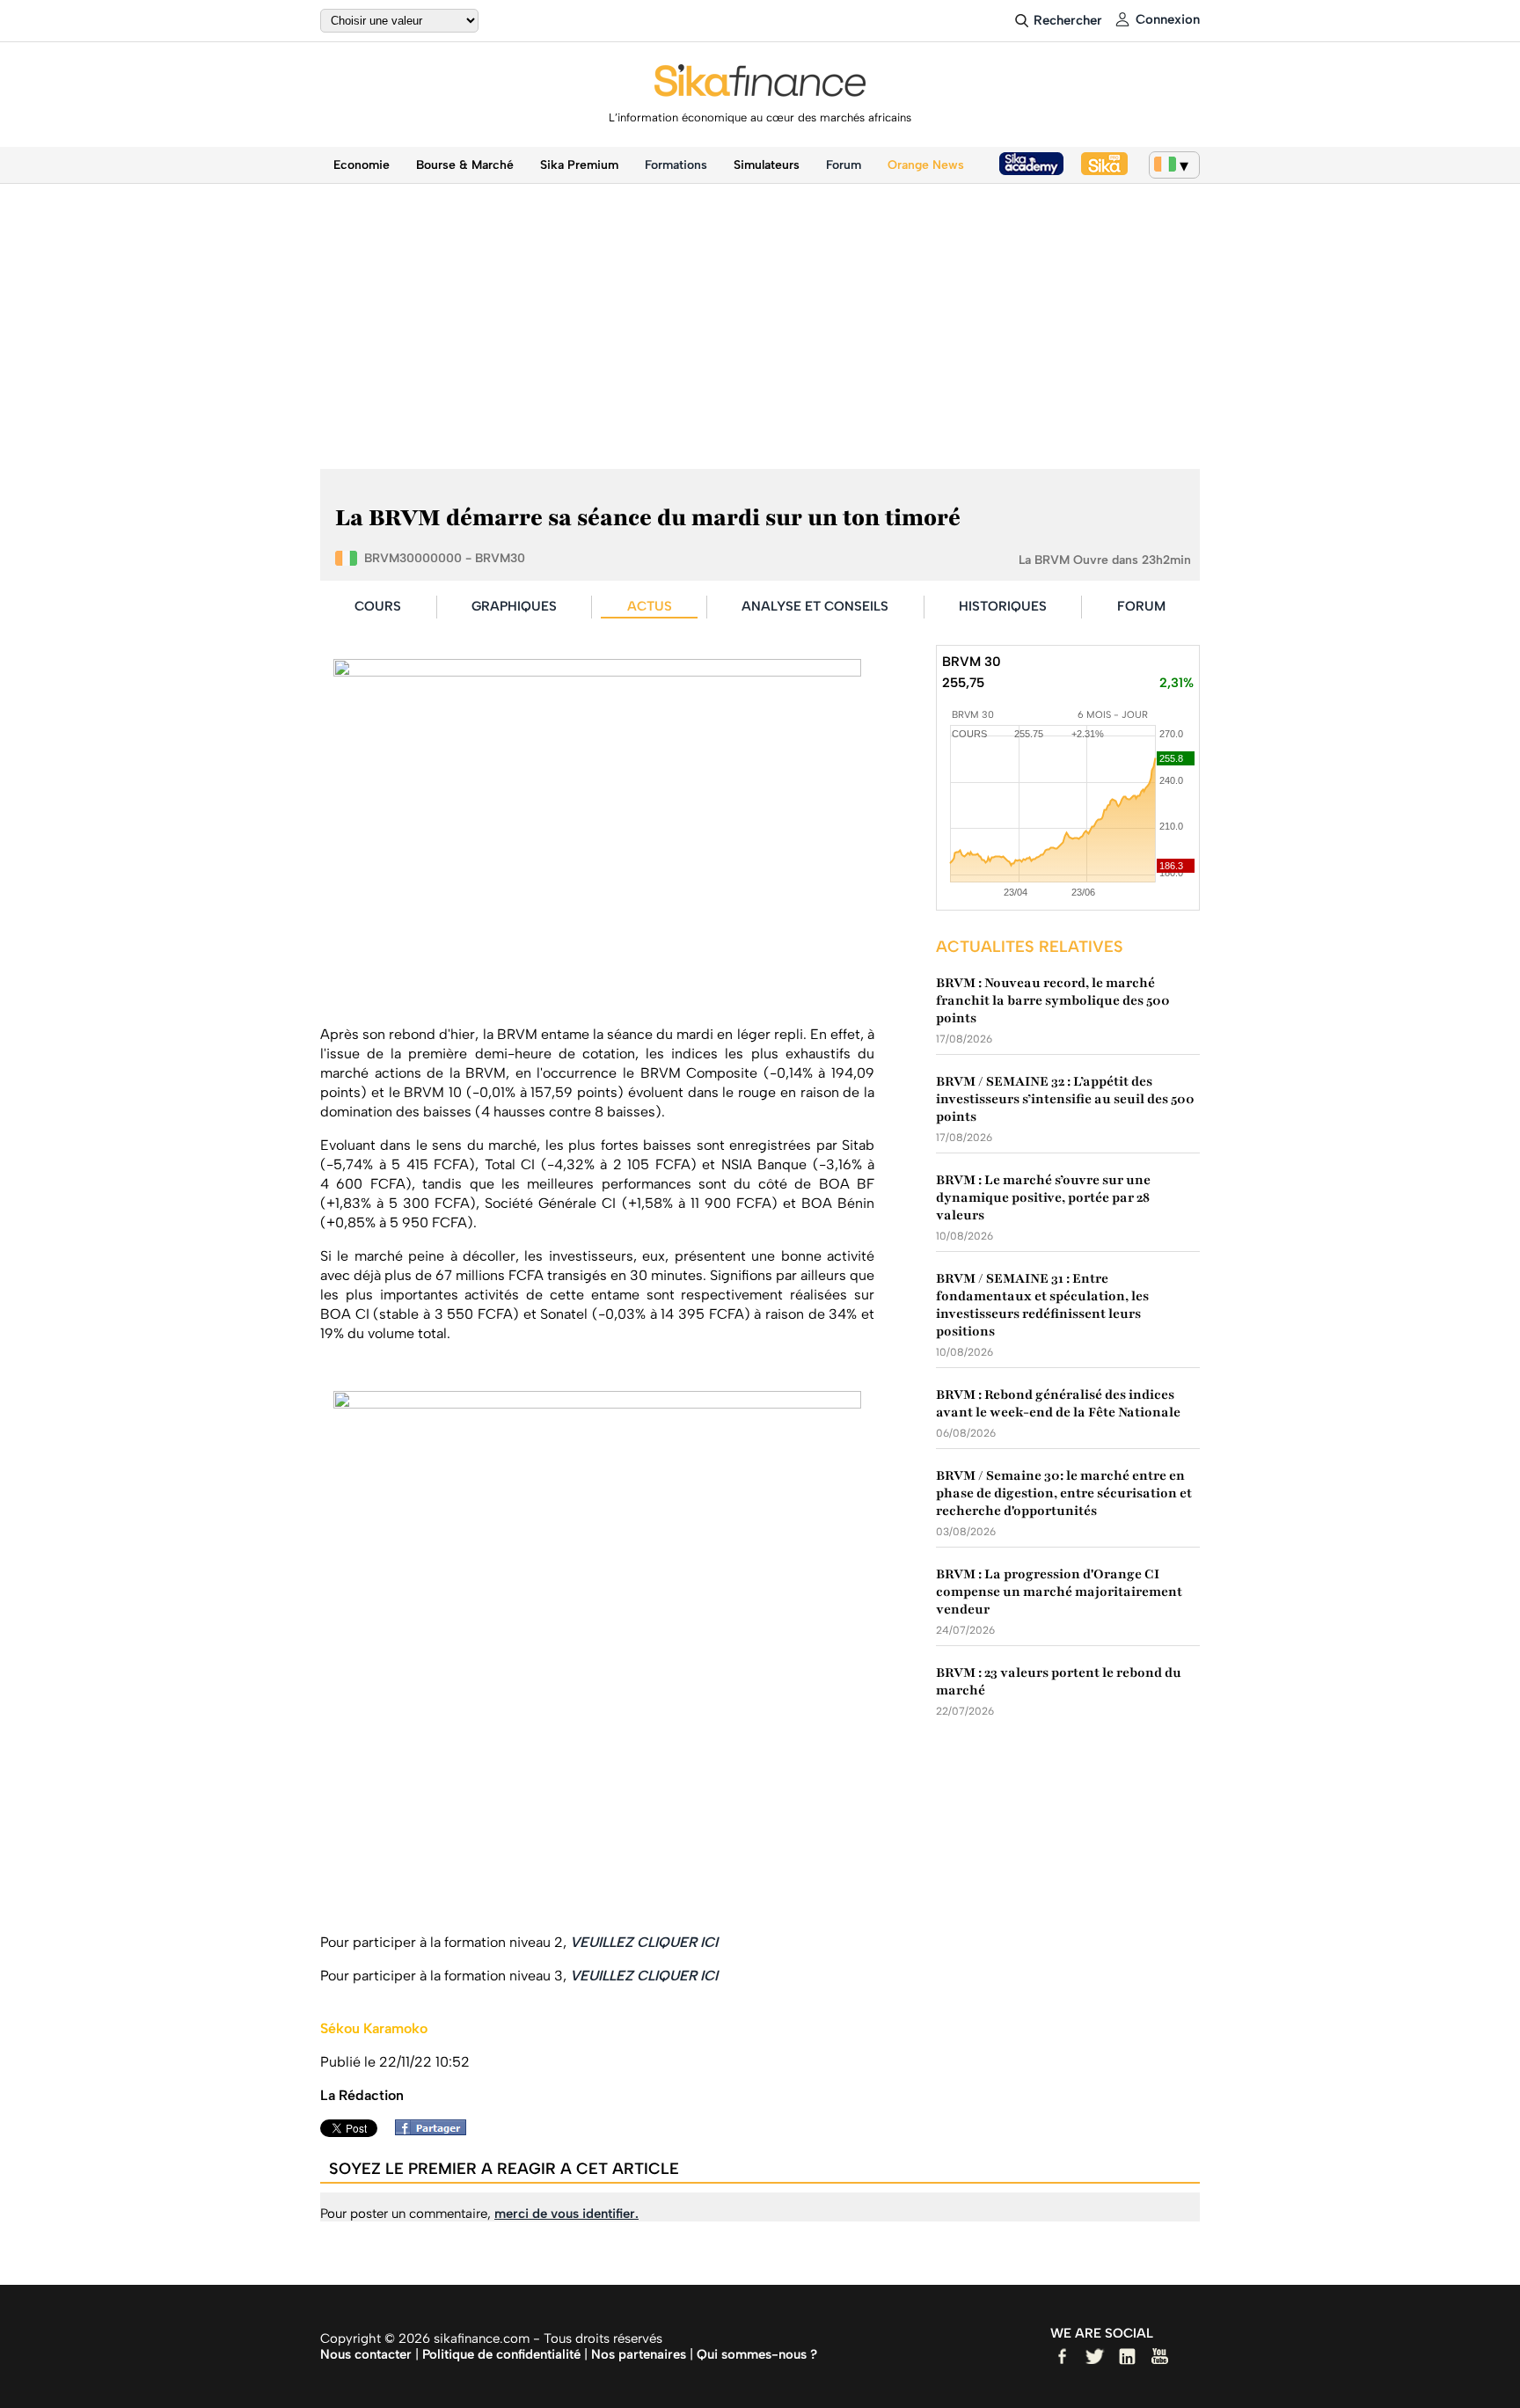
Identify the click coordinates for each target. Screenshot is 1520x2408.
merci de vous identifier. (566, 2214)
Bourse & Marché (465, 165)
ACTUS (650, 606)
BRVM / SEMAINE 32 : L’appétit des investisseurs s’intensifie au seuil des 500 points (1065, 1099)
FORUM (1141, 606)
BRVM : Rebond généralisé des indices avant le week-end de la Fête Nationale (1058, 1403)
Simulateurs (767, 165)
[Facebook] (435, 2130)
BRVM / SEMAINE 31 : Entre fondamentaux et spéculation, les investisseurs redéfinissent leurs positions (1042, 1305)
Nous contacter (366, 2354)
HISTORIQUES (1003, 606)
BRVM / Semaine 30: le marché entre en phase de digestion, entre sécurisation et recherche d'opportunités (1064, 1493)
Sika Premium (579, 165)
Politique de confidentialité (501, 2354)
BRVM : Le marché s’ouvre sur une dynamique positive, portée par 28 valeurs (1043, 1197)
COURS (378, 606)
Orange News (926, 165)
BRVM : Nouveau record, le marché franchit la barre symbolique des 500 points (1053, 1000)
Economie (362, 165)
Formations (676, 165)
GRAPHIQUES (514, 606)
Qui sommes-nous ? (757, 2354)
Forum (844, 165)
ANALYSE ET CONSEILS (815, 606)
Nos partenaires (639, 2354)
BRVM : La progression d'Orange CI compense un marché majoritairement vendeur (1059, 1592)
